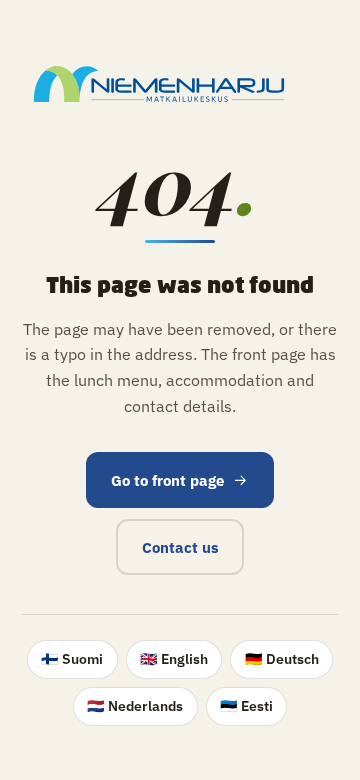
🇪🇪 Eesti (246, 706)
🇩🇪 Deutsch (282, 659)
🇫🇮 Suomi (72, 659)
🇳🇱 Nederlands (135, 706)
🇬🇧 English (174, 659)
